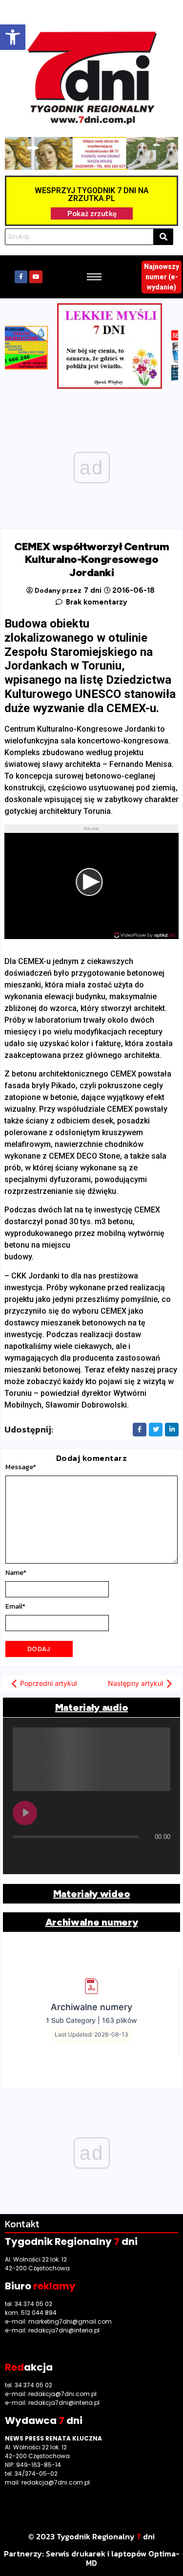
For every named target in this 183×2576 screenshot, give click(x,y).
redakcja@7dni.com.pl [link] (62, 2394)
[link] (13, 37)
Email (15, 1607)
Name (16, 1573)
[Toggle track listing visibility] (161, 1856)
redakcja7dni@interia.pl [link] (64, 2330)
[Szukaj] (163, 237)
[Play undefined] (25, 1813)
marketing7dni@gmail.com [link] (70, 2321)
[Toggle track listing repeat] (20, 1856)
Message (21, 1467)
